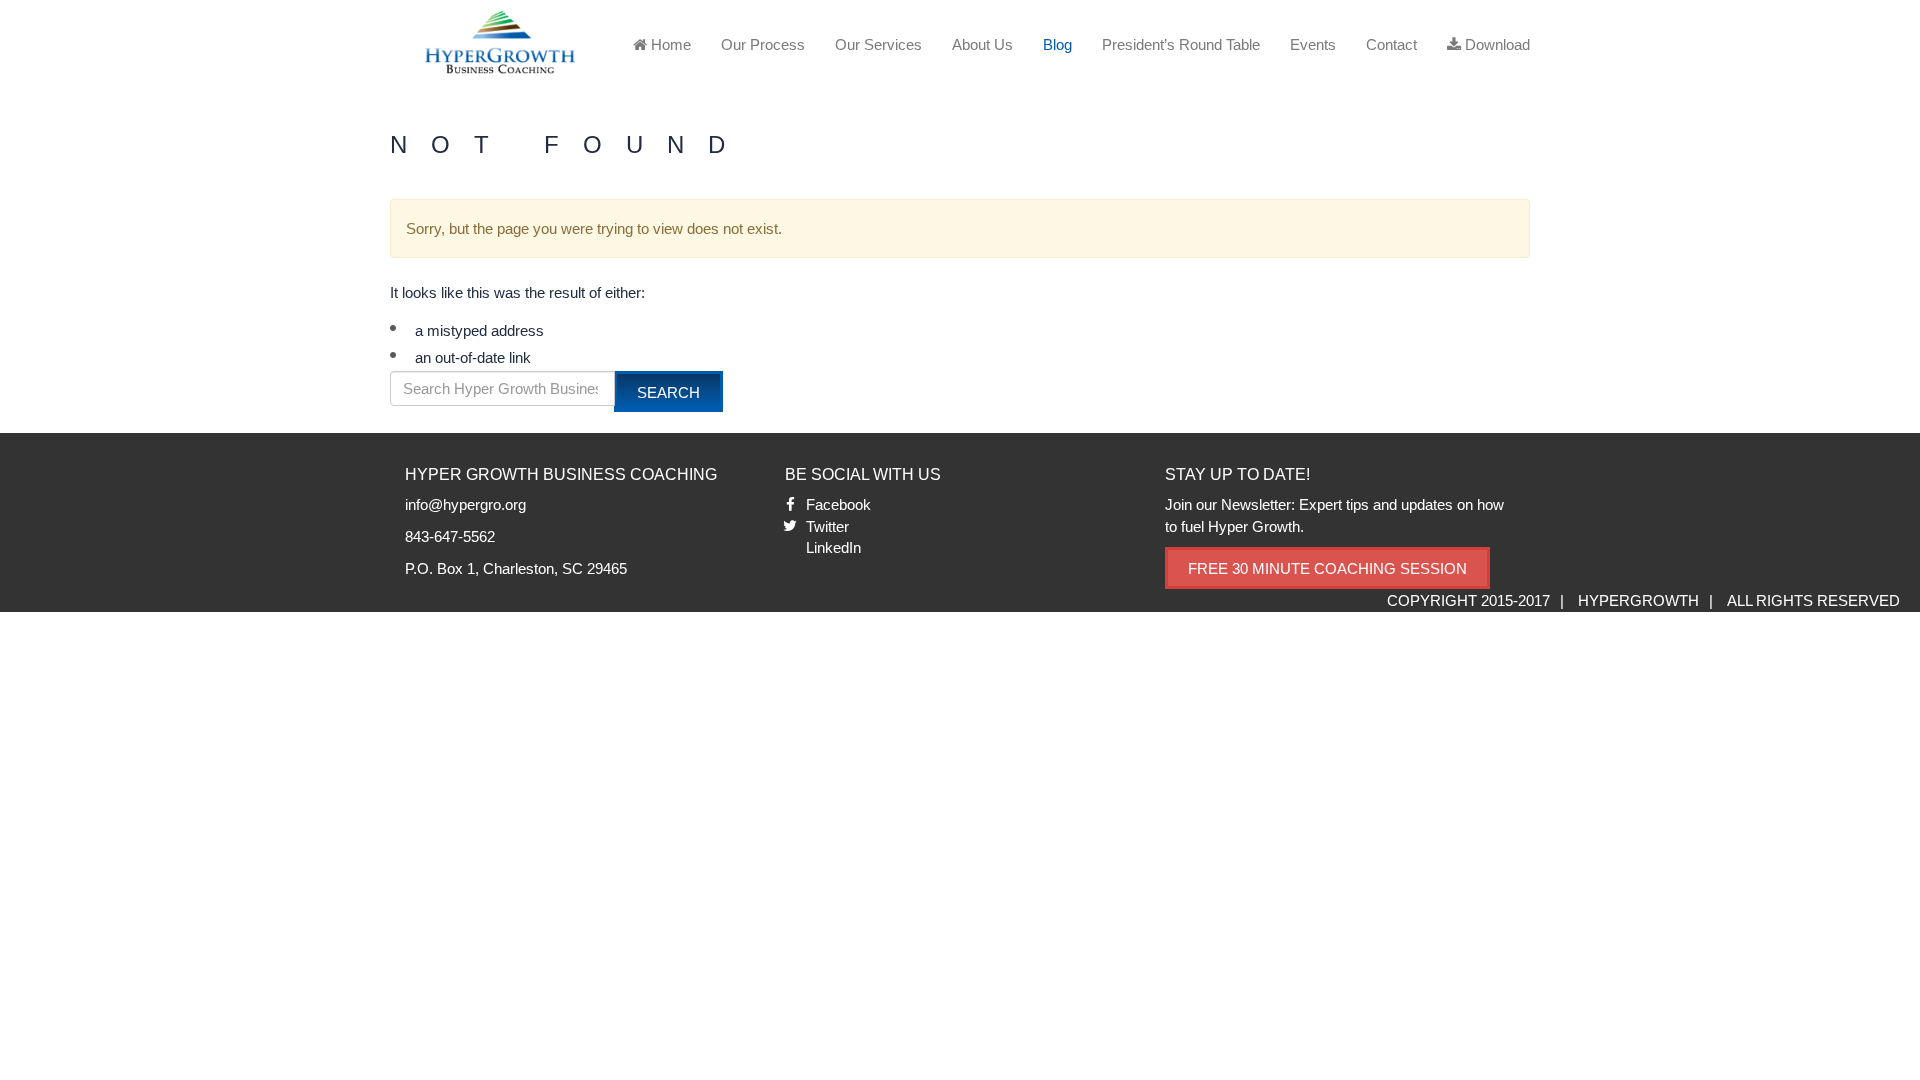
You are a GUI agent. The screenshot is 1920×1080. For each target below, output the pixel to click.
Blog (1057, 44)
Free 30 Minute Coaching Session (1327, 568)
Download (1495, 44)
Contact (1391, 44)
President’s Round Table (1181, 44)
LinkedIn (833, 547)
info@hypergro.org (465, 504)
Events (1313, 44)
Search (668, 392)
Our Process (763, 44)
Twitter (827, 526)
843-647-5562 (450, 536)
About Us (982, 44)
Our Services (878, 44)
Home (669, 44)
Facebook (838, 504)
